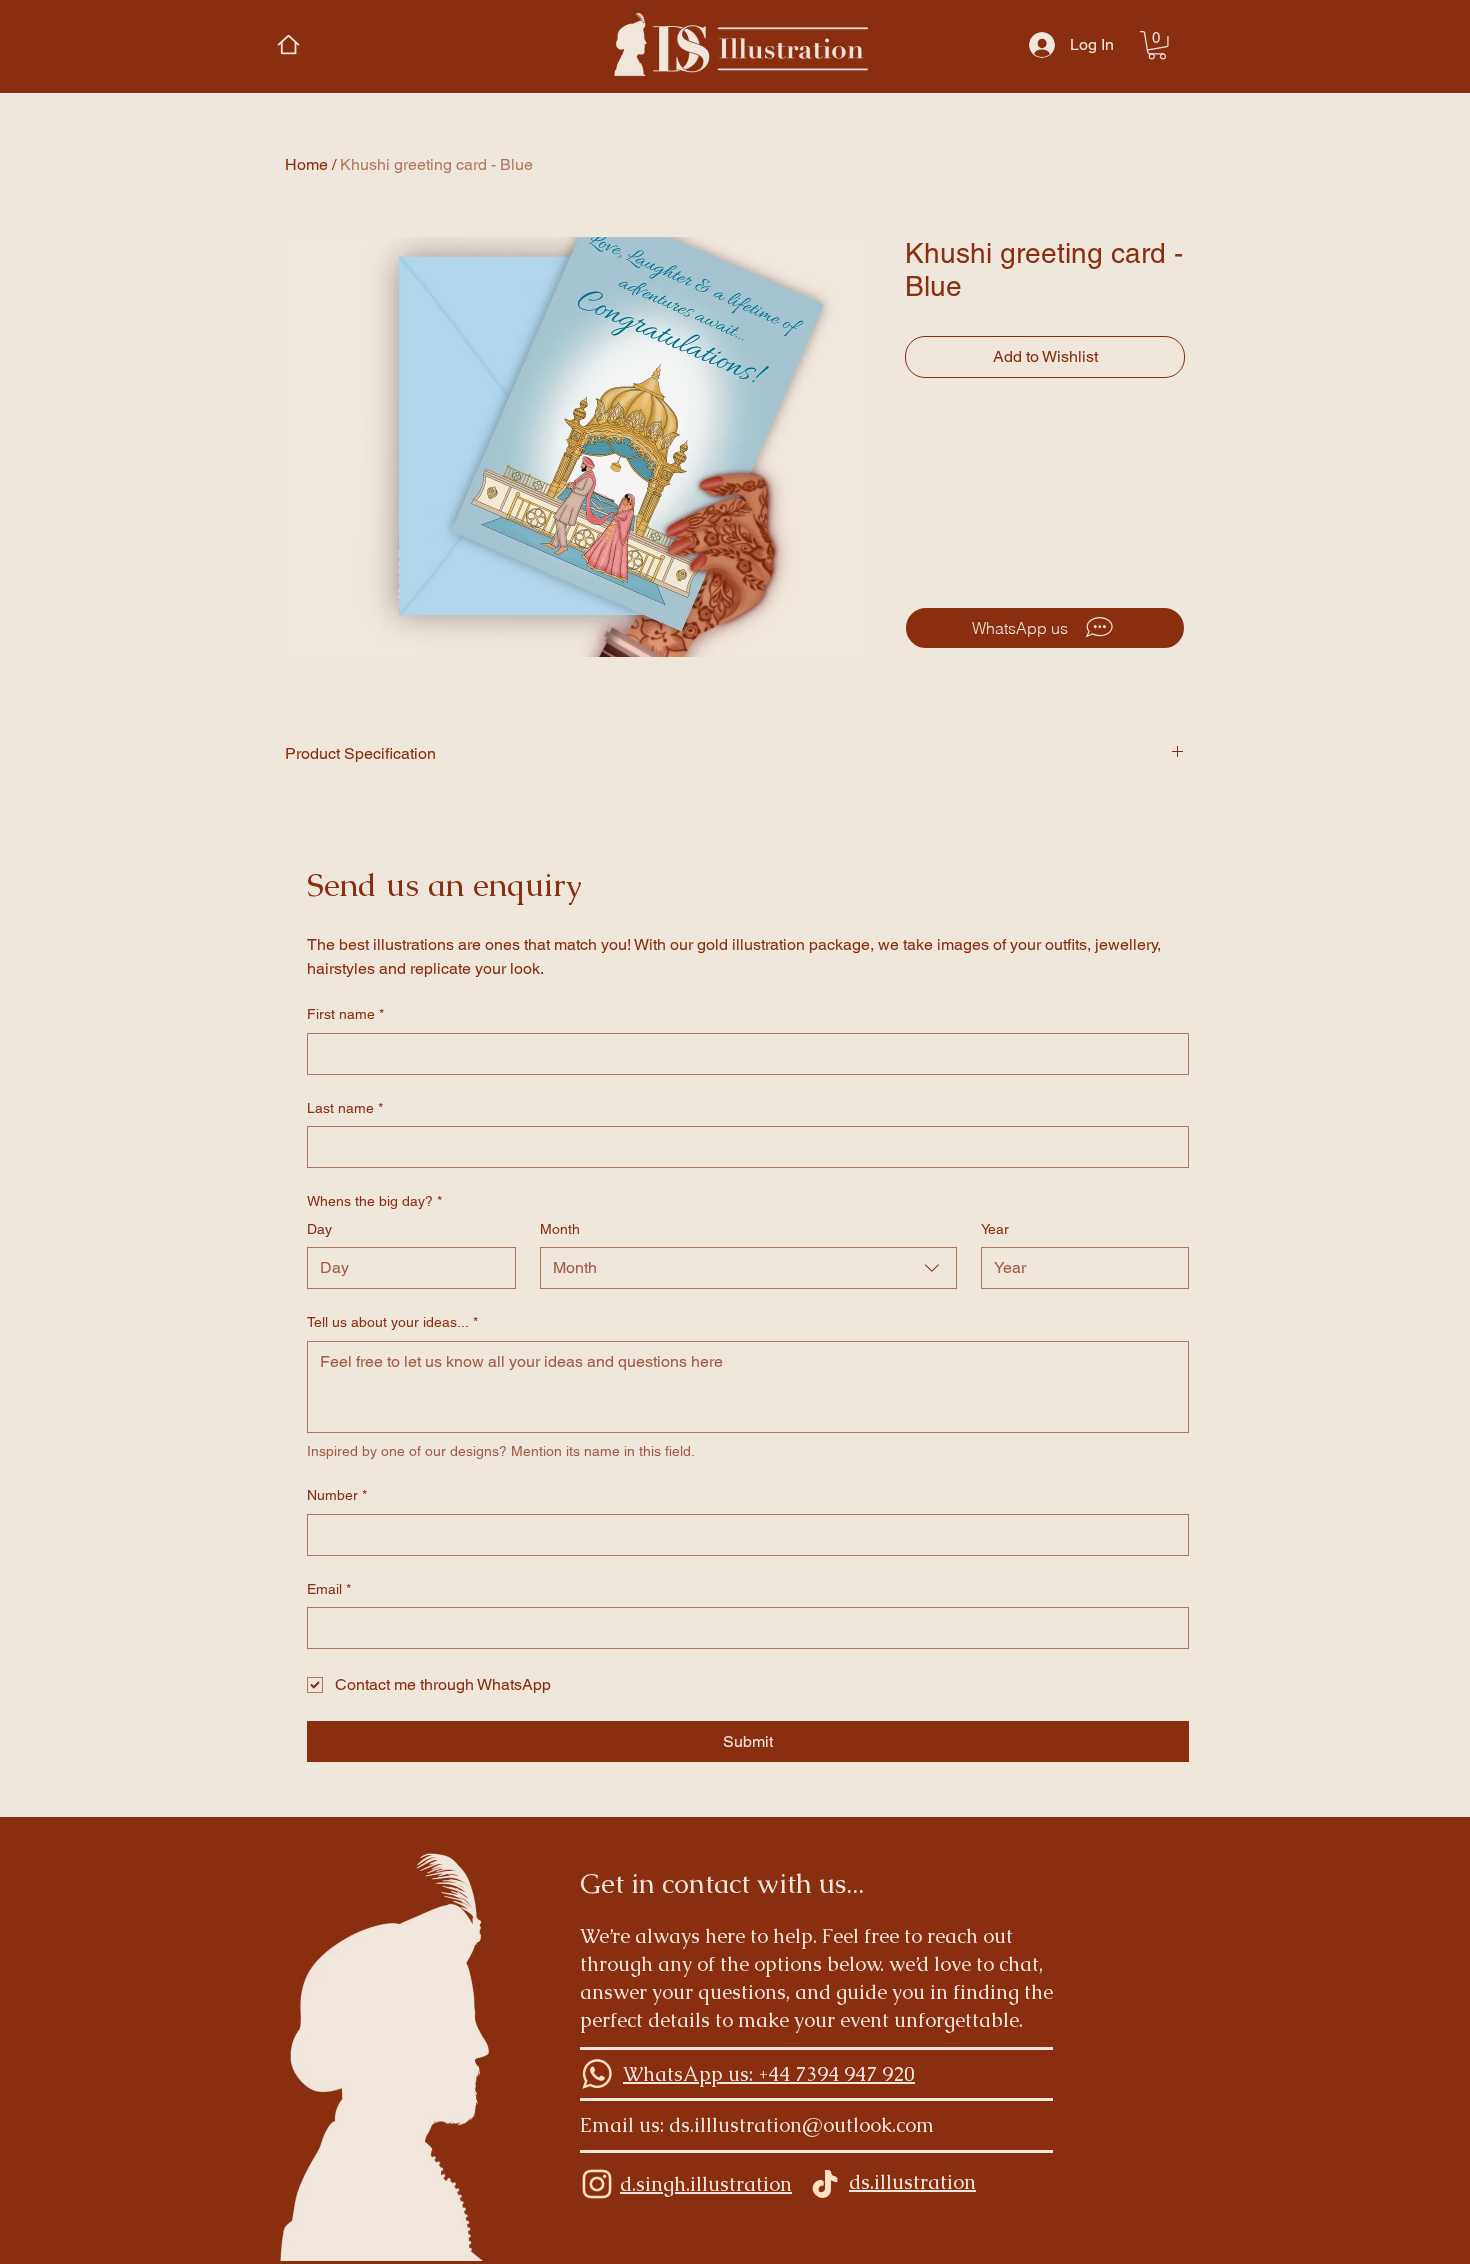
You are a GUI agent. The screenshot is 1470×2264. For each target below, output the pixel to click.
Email (329, 1589)
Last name (345, 1108)
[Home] (288, 44)
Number (337, 1495)
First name (345, 1014)
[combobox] (748, 1268)
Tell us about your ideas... (392, 1322)
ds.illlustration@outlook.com (801, 2125)
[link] (1157, 45)
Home (306, 164)
